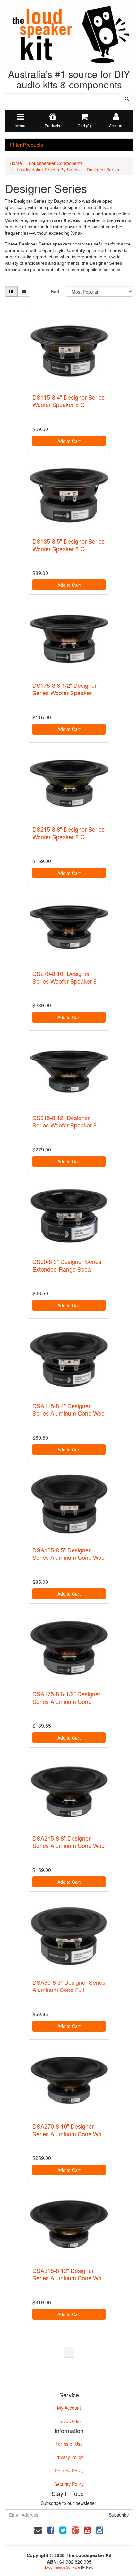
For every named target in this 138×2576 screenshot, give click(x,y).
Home (16, 163)
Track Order (69, 2421)
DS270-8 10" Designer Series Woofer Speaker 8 (65, 977)
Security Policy (69, 2484)
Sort (55, 291)
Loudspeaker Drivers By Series (48, 170)
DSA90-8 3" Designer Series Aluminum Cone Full (69, 1986)
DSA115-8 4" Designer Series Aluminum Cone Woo (69, 1409)
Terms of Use (69, 2444)
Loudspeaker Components (56, 163)
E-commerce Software (62, 2567)
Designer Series (103, 170)
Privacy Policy (69, 2457)
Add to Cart (69, 441)
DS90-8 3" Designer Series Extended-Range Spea (67, 1265)
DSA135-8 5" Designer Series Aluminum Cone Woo (69, 1554)
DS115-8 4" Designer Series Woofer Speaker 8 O (69, 401)
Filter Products (26, 145)
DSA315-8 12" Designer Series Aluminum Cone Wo (67, 2274)
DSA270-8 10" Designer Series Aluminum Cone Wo (67, 2130)
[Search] (127, 98)
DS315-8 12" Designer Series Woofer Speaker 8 (65, 1121)
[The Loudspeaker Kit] (69, 34)
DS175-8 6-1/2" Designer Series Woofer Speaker (65, 689)
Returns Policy (69, 2471)
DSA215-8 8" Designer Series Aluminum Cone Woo (69, 1842)
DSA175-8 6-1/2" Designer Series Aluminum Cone (66, 1697)
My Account (69, 2408)
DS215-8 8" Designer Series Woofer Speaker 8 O (69, 833)
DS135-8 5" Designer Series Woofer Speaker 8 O (69, 545)
